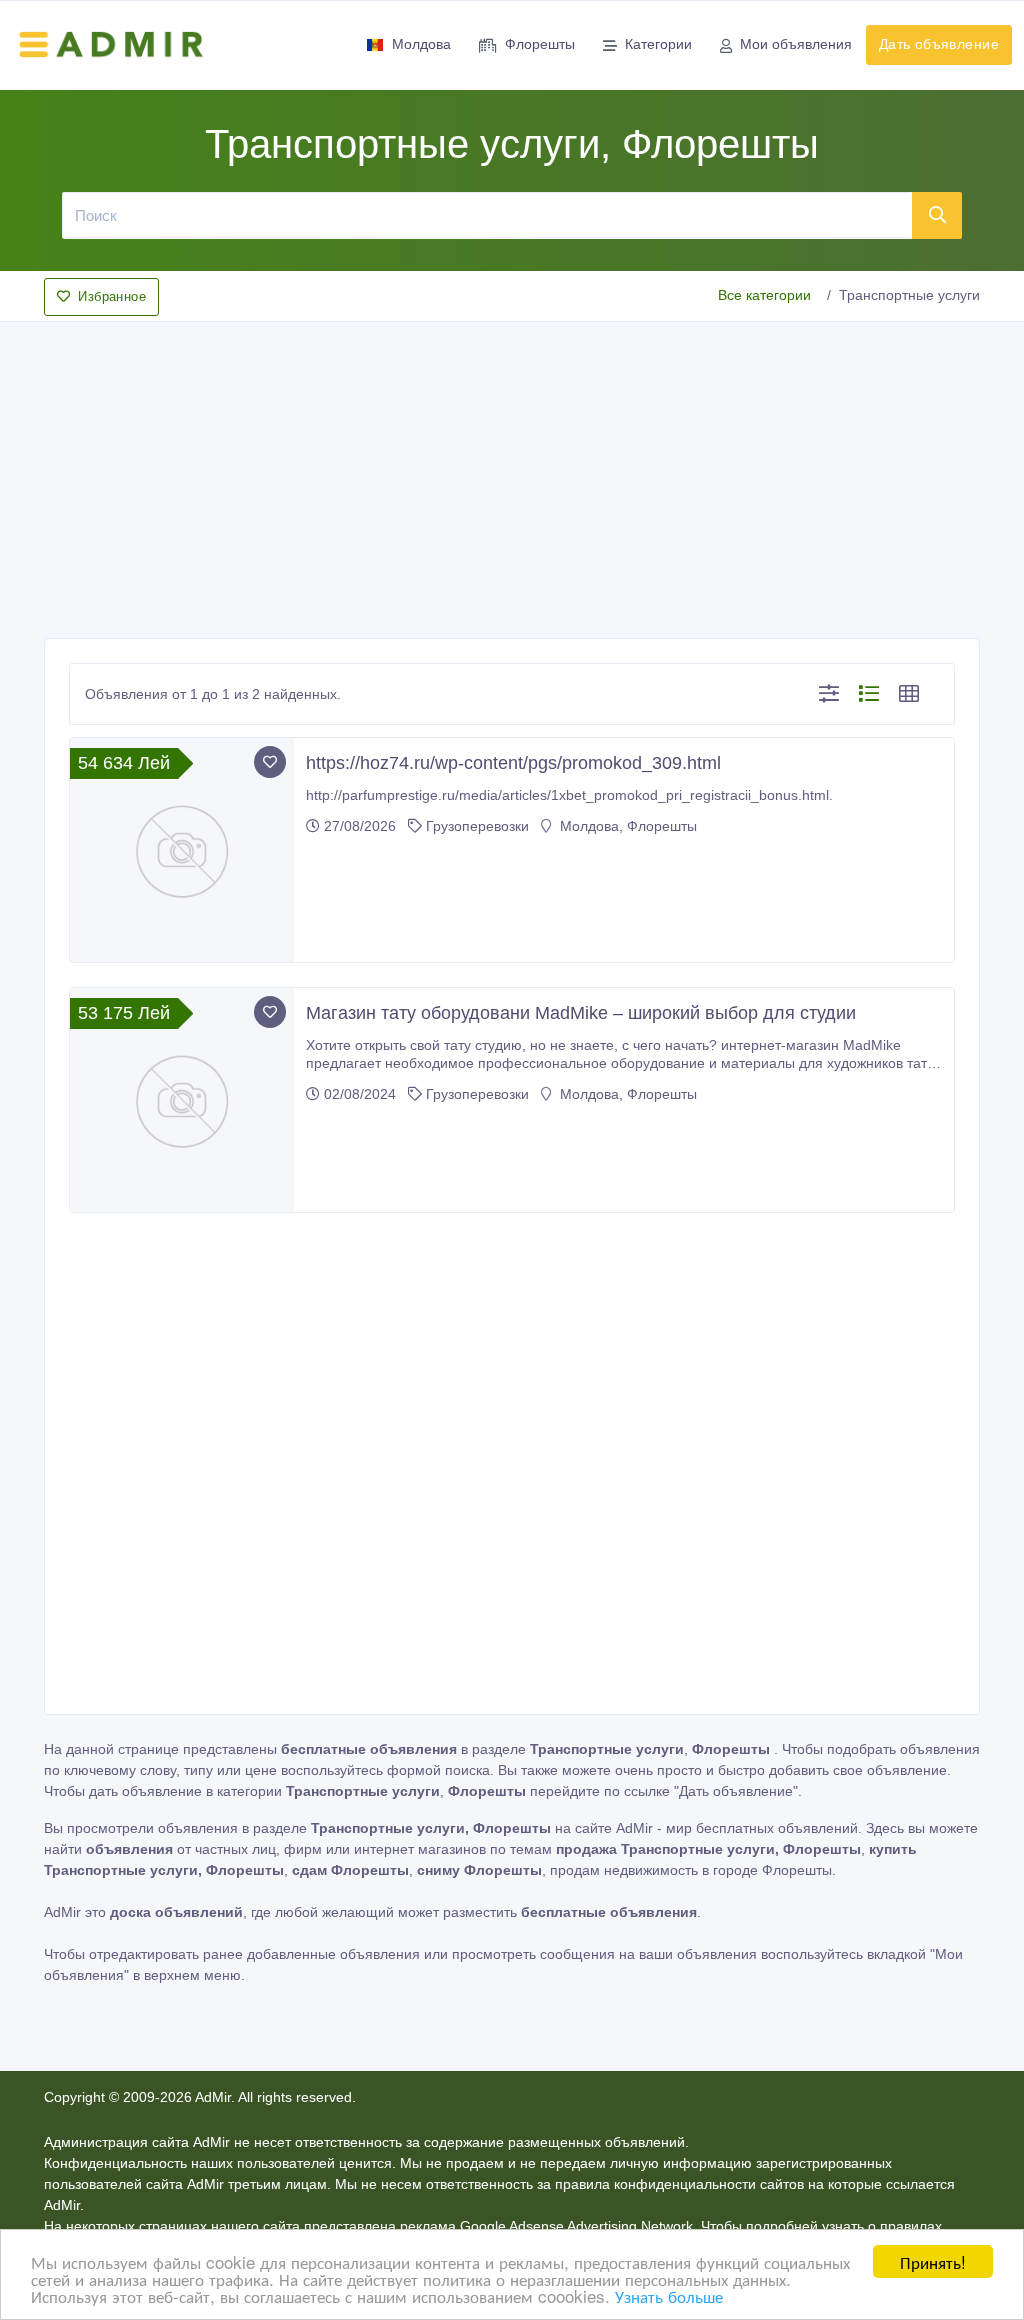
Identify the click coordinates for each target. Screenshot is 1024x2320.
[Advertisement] (512, 474)
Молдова (421, 44)
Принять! (933, 2261)
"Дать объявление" (736, 1791)
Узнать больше (669, 2295)
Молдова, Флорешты (626, 826)
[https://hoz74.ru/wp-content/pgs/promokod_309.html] (182, 850)
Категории (658, 44)
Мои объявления (796, 44)
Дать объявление (939, 44)
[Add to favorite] (270, 762)
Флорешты (540, 44)
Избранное (112, 296)
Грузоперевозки (477, 826)
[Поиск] (937, 215)
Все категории (764, 295)
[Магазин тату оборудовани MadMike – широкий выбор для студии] (182, 1100)
